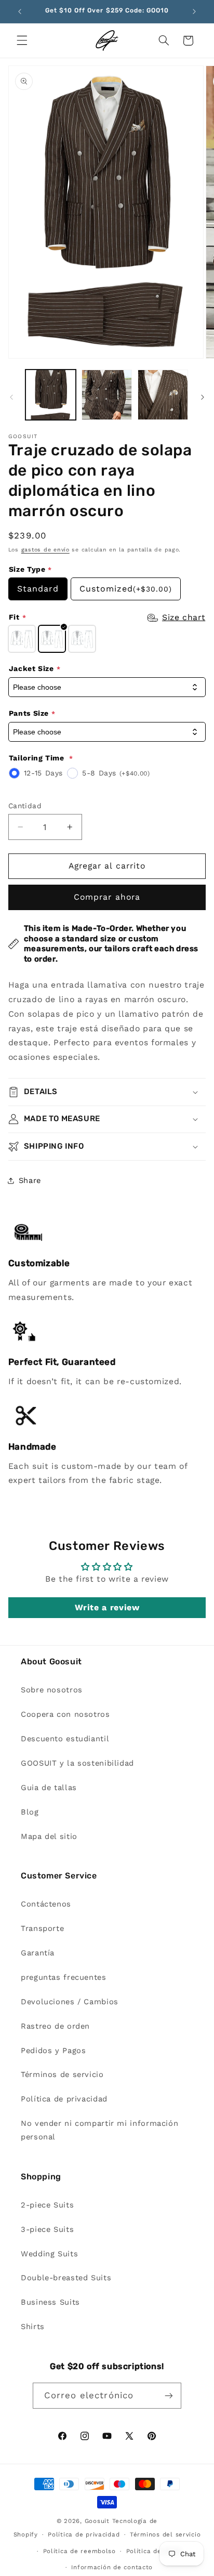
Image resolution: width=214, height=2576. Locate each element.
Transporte (42, 1928)
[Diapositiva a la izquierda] (11, 398)
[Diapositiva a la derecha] (203, 398)
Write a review (107, 1607)
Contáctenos (46, 1904)
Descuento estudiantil (65, 1739)
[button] (22, 41)
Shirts (33, 2327)
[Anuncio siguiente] (194, 11)
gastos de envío (45, 550)
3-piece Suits (47, 2229)
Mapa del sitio (49, 1836)
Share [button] (30, 1180)
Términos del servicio (165, 2534)
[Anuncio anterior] (20, 11)
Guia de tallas (49, 1788)
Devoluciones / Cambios (70, 2002)
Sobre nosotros (52, 1690)
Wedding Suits (49, 2254)
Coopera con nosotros (65, 1714)
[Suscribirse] (169, 2395)
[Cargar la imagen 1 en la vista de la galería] (51, 395)
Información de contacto (112, 2567)
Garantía (38, 1953)
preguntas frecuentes (64, 1977)
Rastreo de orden (55, 2026)
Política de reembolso (79, 2551)
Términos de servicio (62, 2074)
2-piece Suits (47, 2205)
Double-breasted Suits (66, 2278)
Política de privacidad (64, 2099)
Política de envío (154, 2551)
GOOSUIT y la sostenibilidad (77, 1763)
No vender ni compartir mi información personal (99, 2130)
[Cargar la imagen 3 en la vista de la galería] (163, 395)
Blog (30, 1812)
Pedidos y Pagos (53, 2051)
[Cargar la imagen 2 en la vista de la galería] (107, 395)
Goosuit (97, 2521)
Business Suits (50, 2302)
